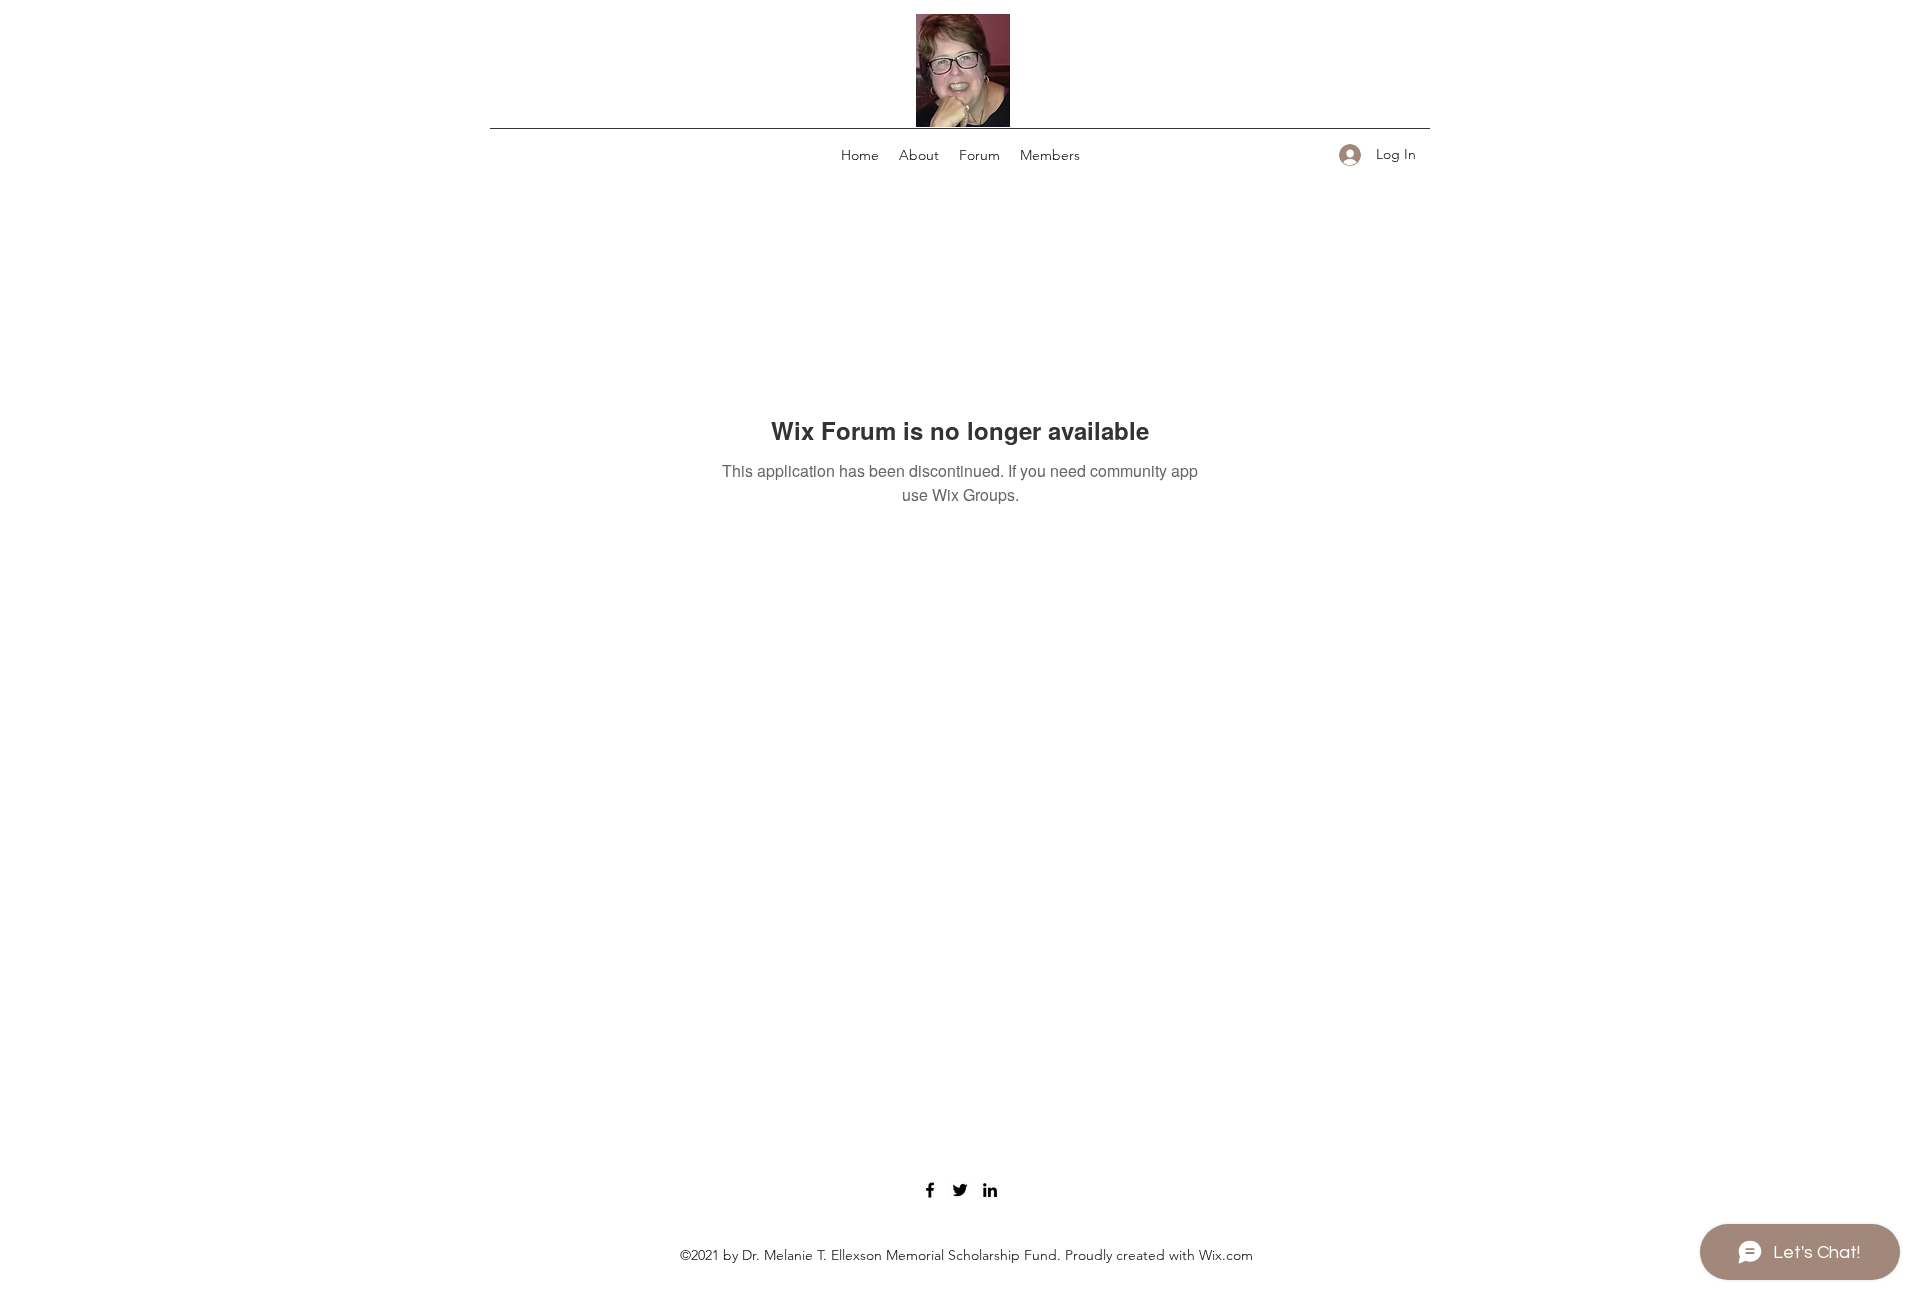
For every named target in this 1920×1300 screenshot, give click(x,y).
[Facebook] (930, 1190)
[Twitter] (960, 1190)
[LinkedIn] (990, 1190)
